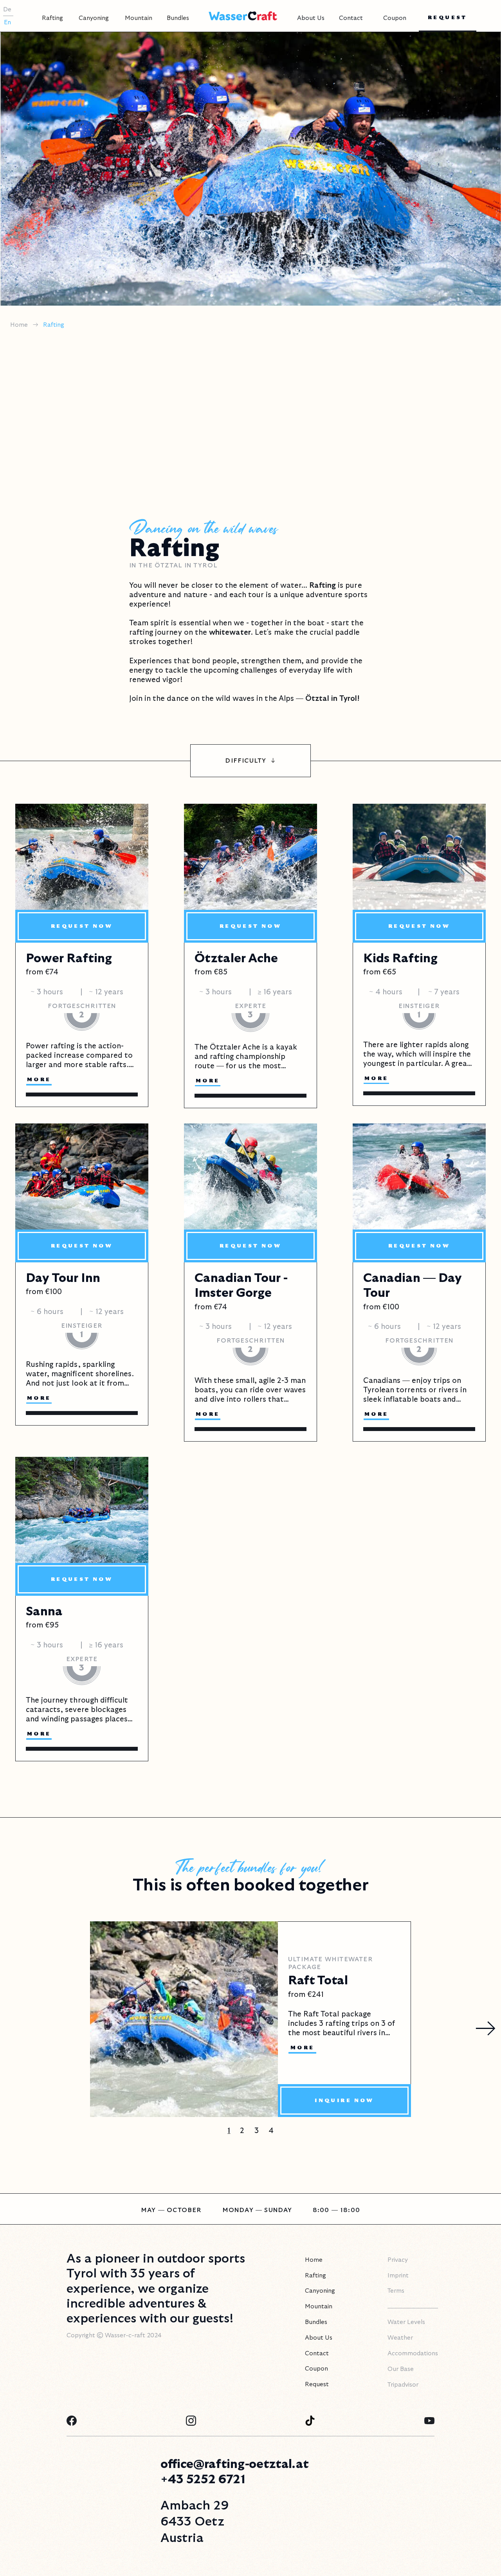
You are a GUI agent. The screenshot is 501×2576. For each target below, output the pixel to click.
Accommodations (413, 2353)
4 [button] (271, 2131)
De (7, 9)
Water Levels (406, 2322)
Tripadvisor (403, 2385)
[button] (52, 16)
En (7, 22)
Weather (400, 2338)
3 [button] (257, 2131)
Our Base (401, 2369)
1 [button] (229, 2131)
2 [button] (242, 2131)
